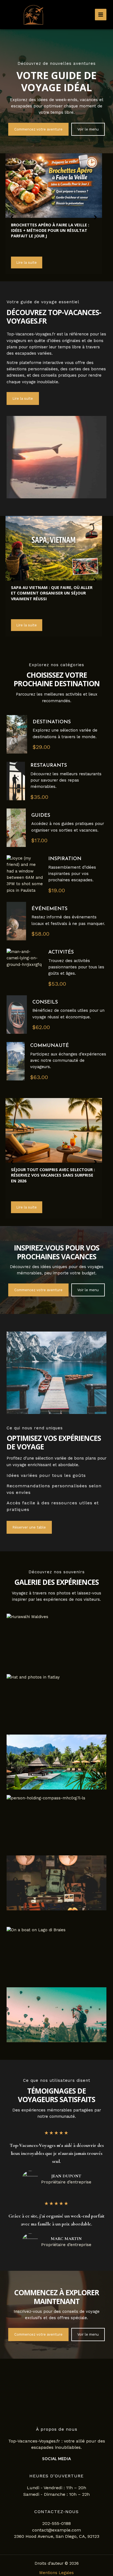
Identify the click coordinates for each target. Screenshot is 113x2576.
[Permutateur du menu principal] (101, 15)
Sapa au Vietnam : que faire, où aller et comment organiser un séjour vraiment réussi (52, 593)
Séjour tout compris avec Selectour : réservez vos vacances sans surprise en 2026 (53, 1175)
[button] (38, 129)
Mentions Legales (56, 2573)
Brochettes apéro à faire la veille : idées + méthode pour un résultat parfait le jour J (50, 230)
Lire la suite (27, 262)
